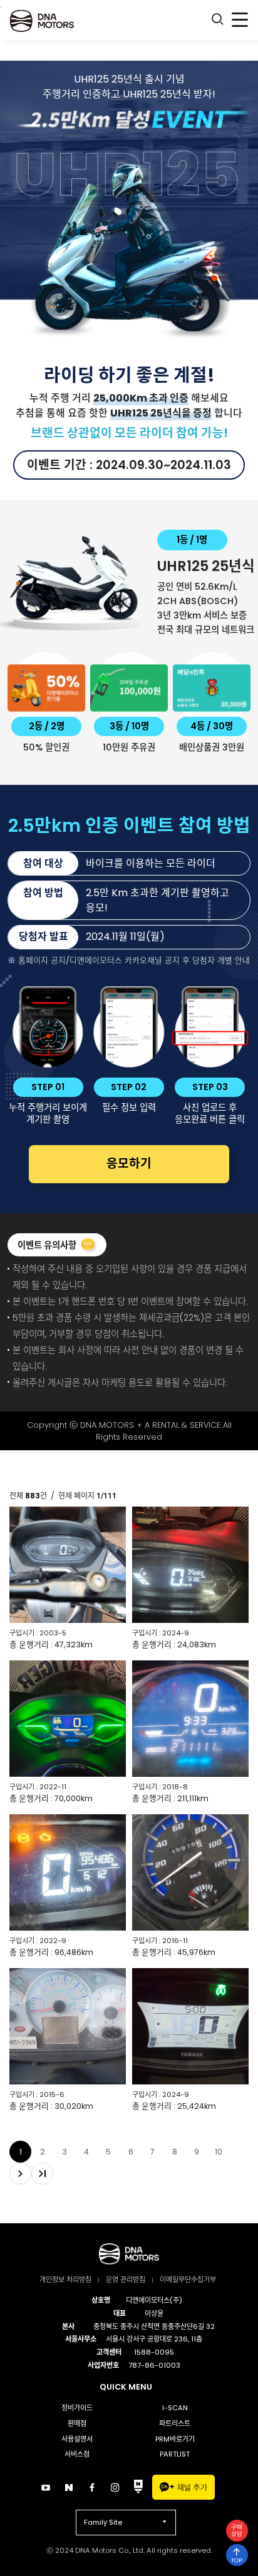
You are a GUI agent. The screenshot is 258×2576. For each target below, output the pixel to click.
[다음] (20, 2174)
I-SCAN (175, 2408)
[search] (217, 21)
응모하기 (129, 1164)
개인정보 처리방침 (65, 2280)
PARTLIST (175, 2454)
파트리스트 (175, 2423)
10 (219, 2152)
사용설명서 (77, 2439)
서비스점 (77, 2454)
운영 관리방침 (126, 2280)
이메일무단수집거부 (188, 2280)
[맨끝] (42, 2174)
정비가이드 (77, 2408)
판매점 (77, 2423)
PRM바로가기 (175, 2439)
